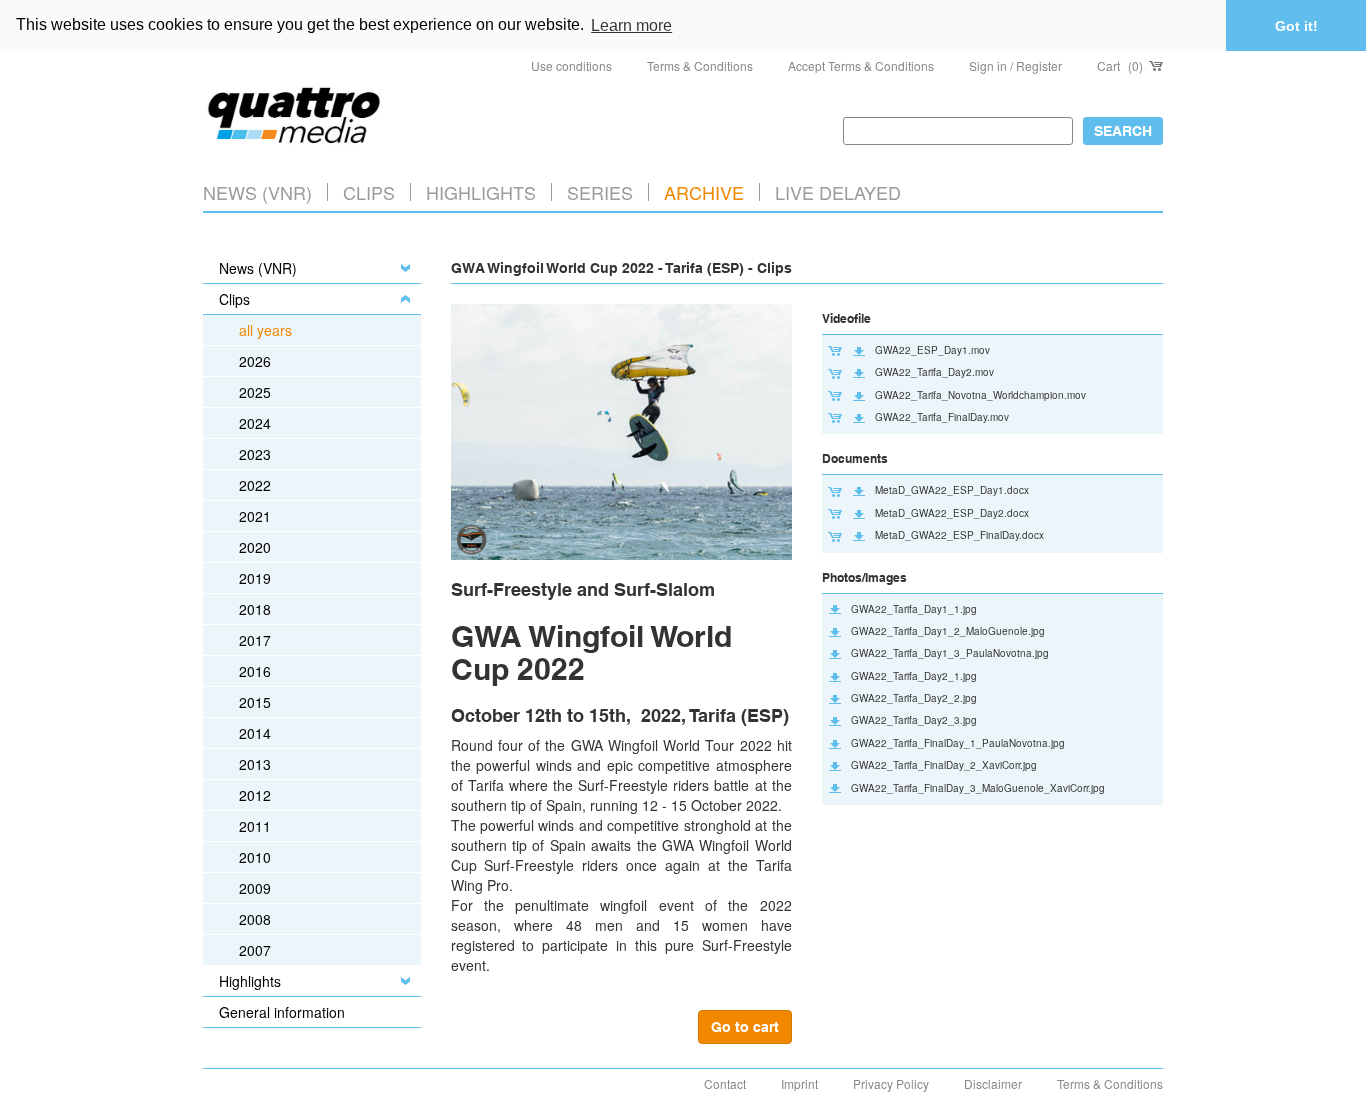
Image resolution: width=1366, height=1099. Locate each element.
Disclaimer (993, 1083)
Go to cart (745, 1027)
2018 (255, 609)
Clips (369, 192)
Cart (1120, 65)
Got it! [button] (1296, 26)
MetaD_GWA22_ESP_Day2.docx (952, 513)
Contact (725, 1083)
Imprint (799, 1083)
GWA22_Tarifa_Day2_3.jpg (914, 720)
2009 (255, 888)
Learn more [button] (631, 25)
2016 (255, 671)
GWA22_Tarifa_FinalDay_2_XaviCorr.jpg (944, 765)
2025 (255, 392)
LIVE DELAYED (838, 192)
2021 (255, 516)
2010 (255, 857)
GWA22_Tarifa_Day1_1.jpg (914, 609)
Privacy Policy (891, 1083)
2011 (255, 826)
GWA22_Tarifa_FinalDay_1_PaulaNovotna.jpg (958, 743)
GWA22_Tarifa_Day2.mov (934, 372)
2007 (255, 950)
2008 (255, 919)
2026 (255, 361)
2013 (255, 764)
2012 (255, 795)
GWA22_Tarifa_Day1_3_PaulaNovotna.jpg (950, 653)
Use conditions (571, 65)
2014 (255, 733)
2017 (255, 640)
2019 (255, 578)
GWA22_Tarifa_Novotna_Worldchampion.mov (980, 395)
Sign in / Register (1015, 65)
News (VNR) (257, 192)
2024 (255, 423)
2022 (255, 485)
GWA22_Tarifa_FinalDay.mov (942, 417)
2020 (255, 547)
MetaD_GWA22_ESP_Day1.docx (952, 490)
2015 (255, 702)
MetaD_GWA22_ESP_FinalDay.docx (959, 535)
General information (282, 1012)
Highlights (250, 981)
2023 (255, 454)
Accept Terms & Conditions (861, 65)
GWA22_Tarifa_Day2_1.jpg (914, 676)
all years (265, 330)
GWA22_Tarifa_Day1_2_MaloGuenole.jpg (948, 631)
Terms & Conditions (700, 65)
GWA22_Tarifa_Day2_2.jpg (914, 698)
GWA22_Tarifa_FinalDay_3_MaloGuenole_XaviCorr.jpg (978, 788)
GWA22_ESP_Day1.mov (932, 350)
